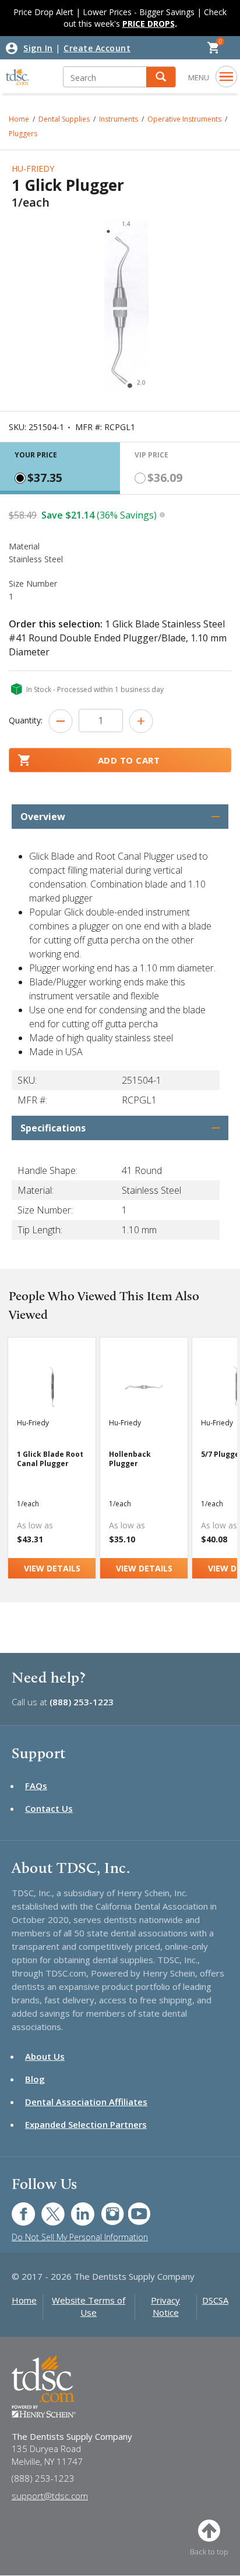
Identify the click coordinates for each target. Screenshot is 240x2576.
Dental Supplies (64, 119)
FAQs (36, 1786)
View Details (52, 1568)
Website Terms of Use (89, 2306)
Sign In (38, 48)
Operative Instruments (184, 119)
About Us (45, 2056)
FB (16, 2208)
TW (47, 2208)
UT (133, 2208)
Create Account (97, 48)
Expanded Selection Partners (86, 2124)
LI (74, 2208)
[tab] (60, 468)
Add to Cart (129, 760)
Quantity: (26, 720)
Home (24, 2300)
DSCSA (215, 2300)
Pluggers (23, 134)
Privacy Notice (165, 2306)
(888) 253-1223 (82, 1702)
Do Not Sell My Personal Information (80, 2237)
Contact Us (49, 1808)
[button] (161, 77)
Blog (35, 2079)
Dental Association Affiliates (86, 2102)
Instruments (119, 119)
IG (105, 2208)
